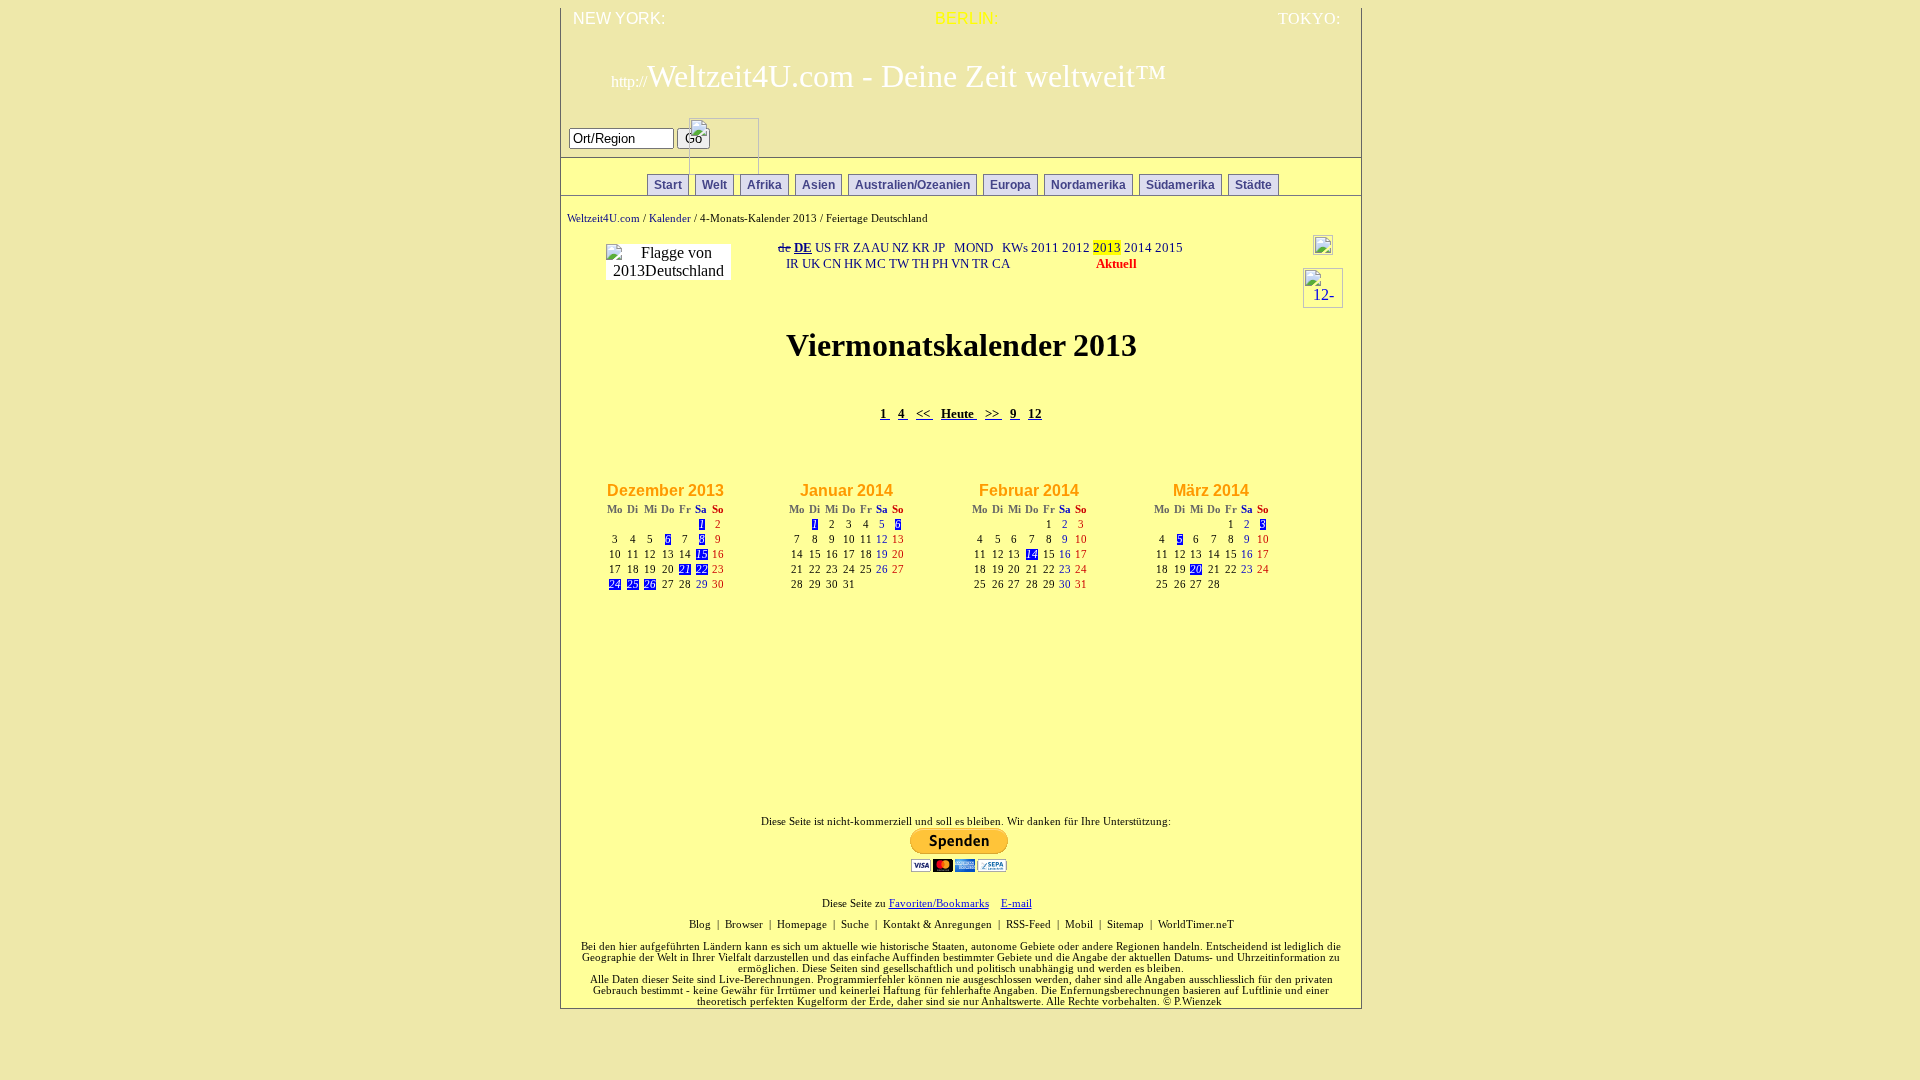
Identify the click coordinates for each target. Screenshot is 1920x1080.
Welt (714, 185)
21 (685, 569)
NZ (900, 247)
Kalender (670, 218)
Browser (744, 924)
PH (940, 263)
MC (875, 263)
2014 (1138, 247)
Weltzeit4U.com (603, 218)
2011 (1045, 247)
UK (811, 263)
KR (921, 247)
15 (702, 554)
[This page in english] (1331, 144)
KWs (1015, 247)
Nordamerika (1088, 185)
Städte (1253, 185)
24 (615, 584)
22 (702, 569)
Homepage (802, 924)
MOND (973, 247)
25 (633, 584)
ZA (861, 247)
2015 (1169, 247)
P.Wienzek (1198, 1001)
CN (832, 263)
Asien (818, 185)
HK (853, 263)
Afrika (764, 185)
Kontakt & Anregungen (937, 924)
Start (668, 185)
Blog (700, 924)
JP (939, 247)
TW (899, 263)
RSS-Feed (1028, 924)
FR (842, 247)
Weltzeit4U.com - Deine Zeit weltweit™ (888, 76)
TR (980, 263)
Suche (855, 924)
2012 (1076, 247)
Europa (1010, 185)
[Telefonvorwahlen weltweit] (724, 169)
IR (792, 263)
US (823, 247)
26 (650, 584)
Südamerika (1180, 185)
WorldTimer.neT (1196, 924)
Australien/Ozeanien (912, 185)
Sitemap (1125, 924)
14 (1032, 554)
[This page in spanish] (1273, 144)
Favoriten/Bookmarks (939, 903)
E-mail (1016, 903)
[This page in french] (1302, 144)
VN (960, 263)
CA (1000, 263)
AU (880, 247)
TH (920, 263)
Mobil (1079, 924)
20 (1196, 569)
